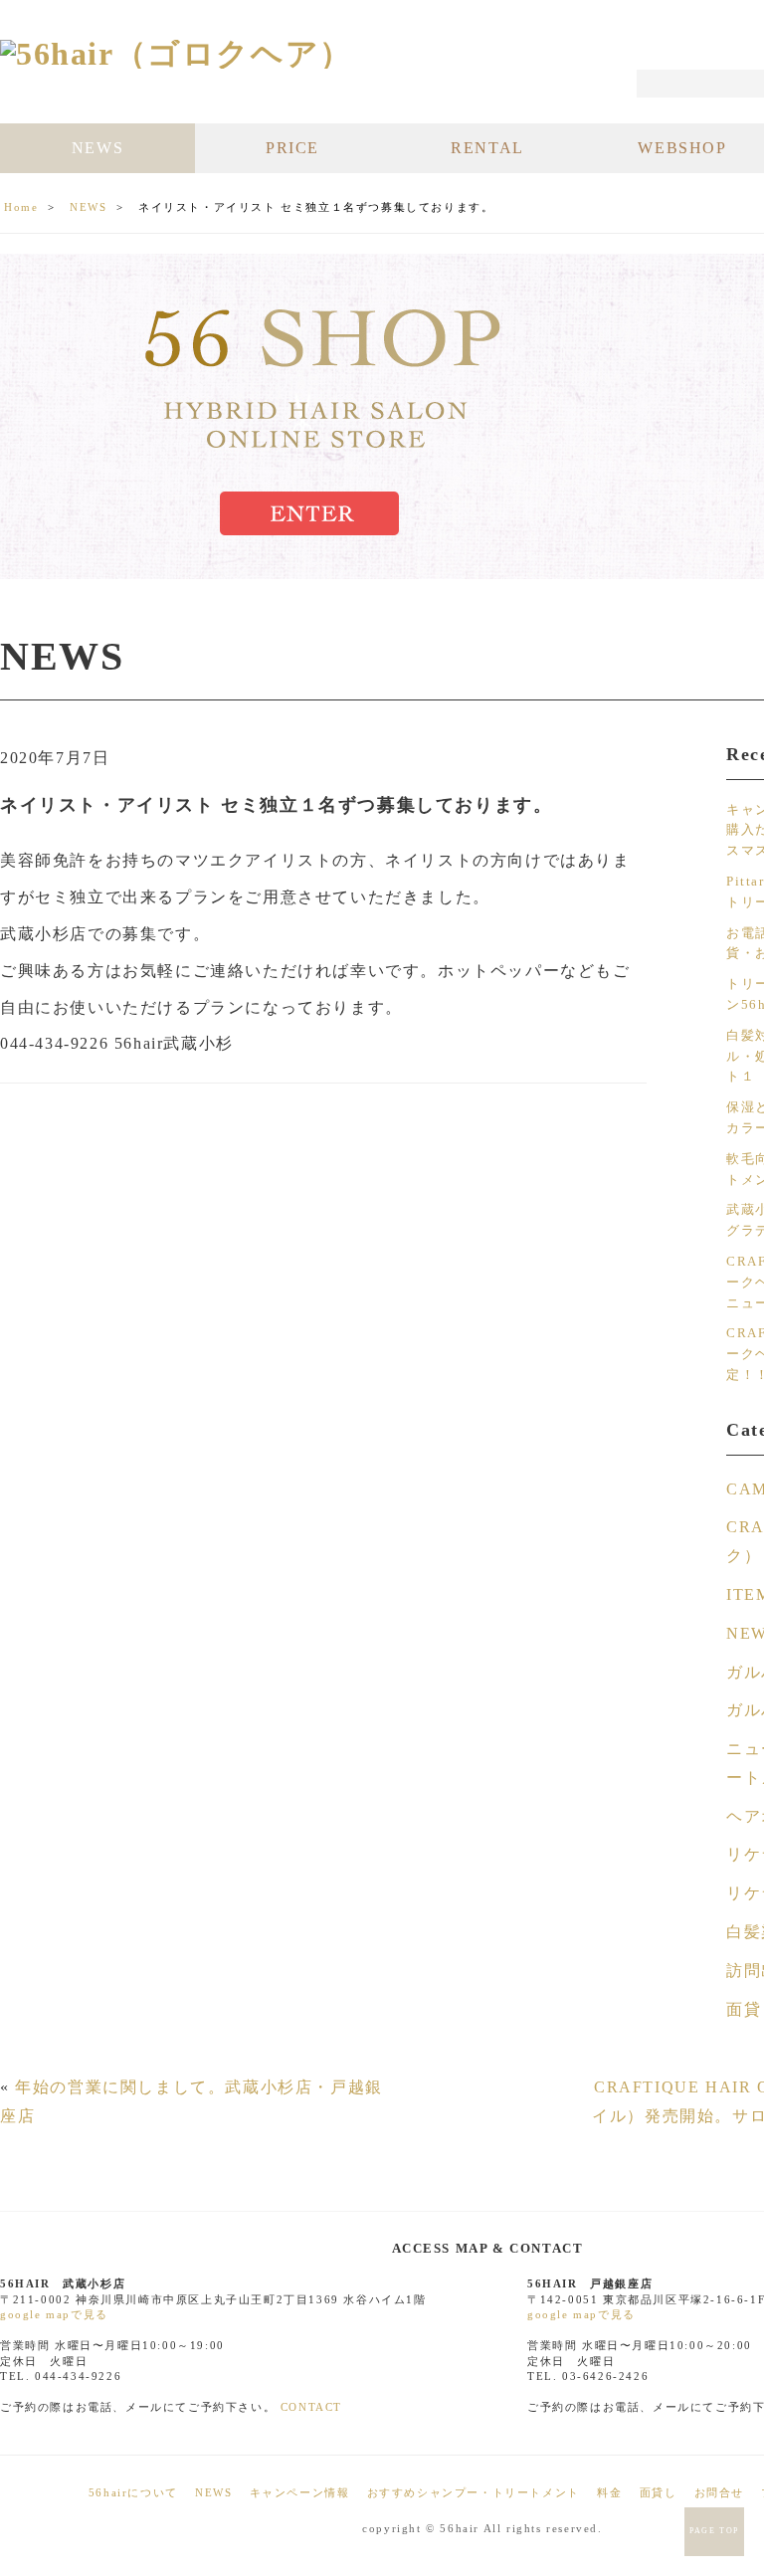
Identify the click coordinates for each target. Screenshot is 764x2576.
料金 (609, 2492)
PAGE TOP (714, 2531)
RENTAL (487, 148)
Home (21, 207)
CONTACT (311, 2407)
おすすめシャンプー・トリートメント (474, 2492)
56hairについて (133, 2492)
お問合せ (719, 2492)
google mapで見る (54, 2314)
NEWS (97, 148)
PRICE (292, 148)
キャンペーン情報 (300, 2492)
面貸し (659, 2492)
